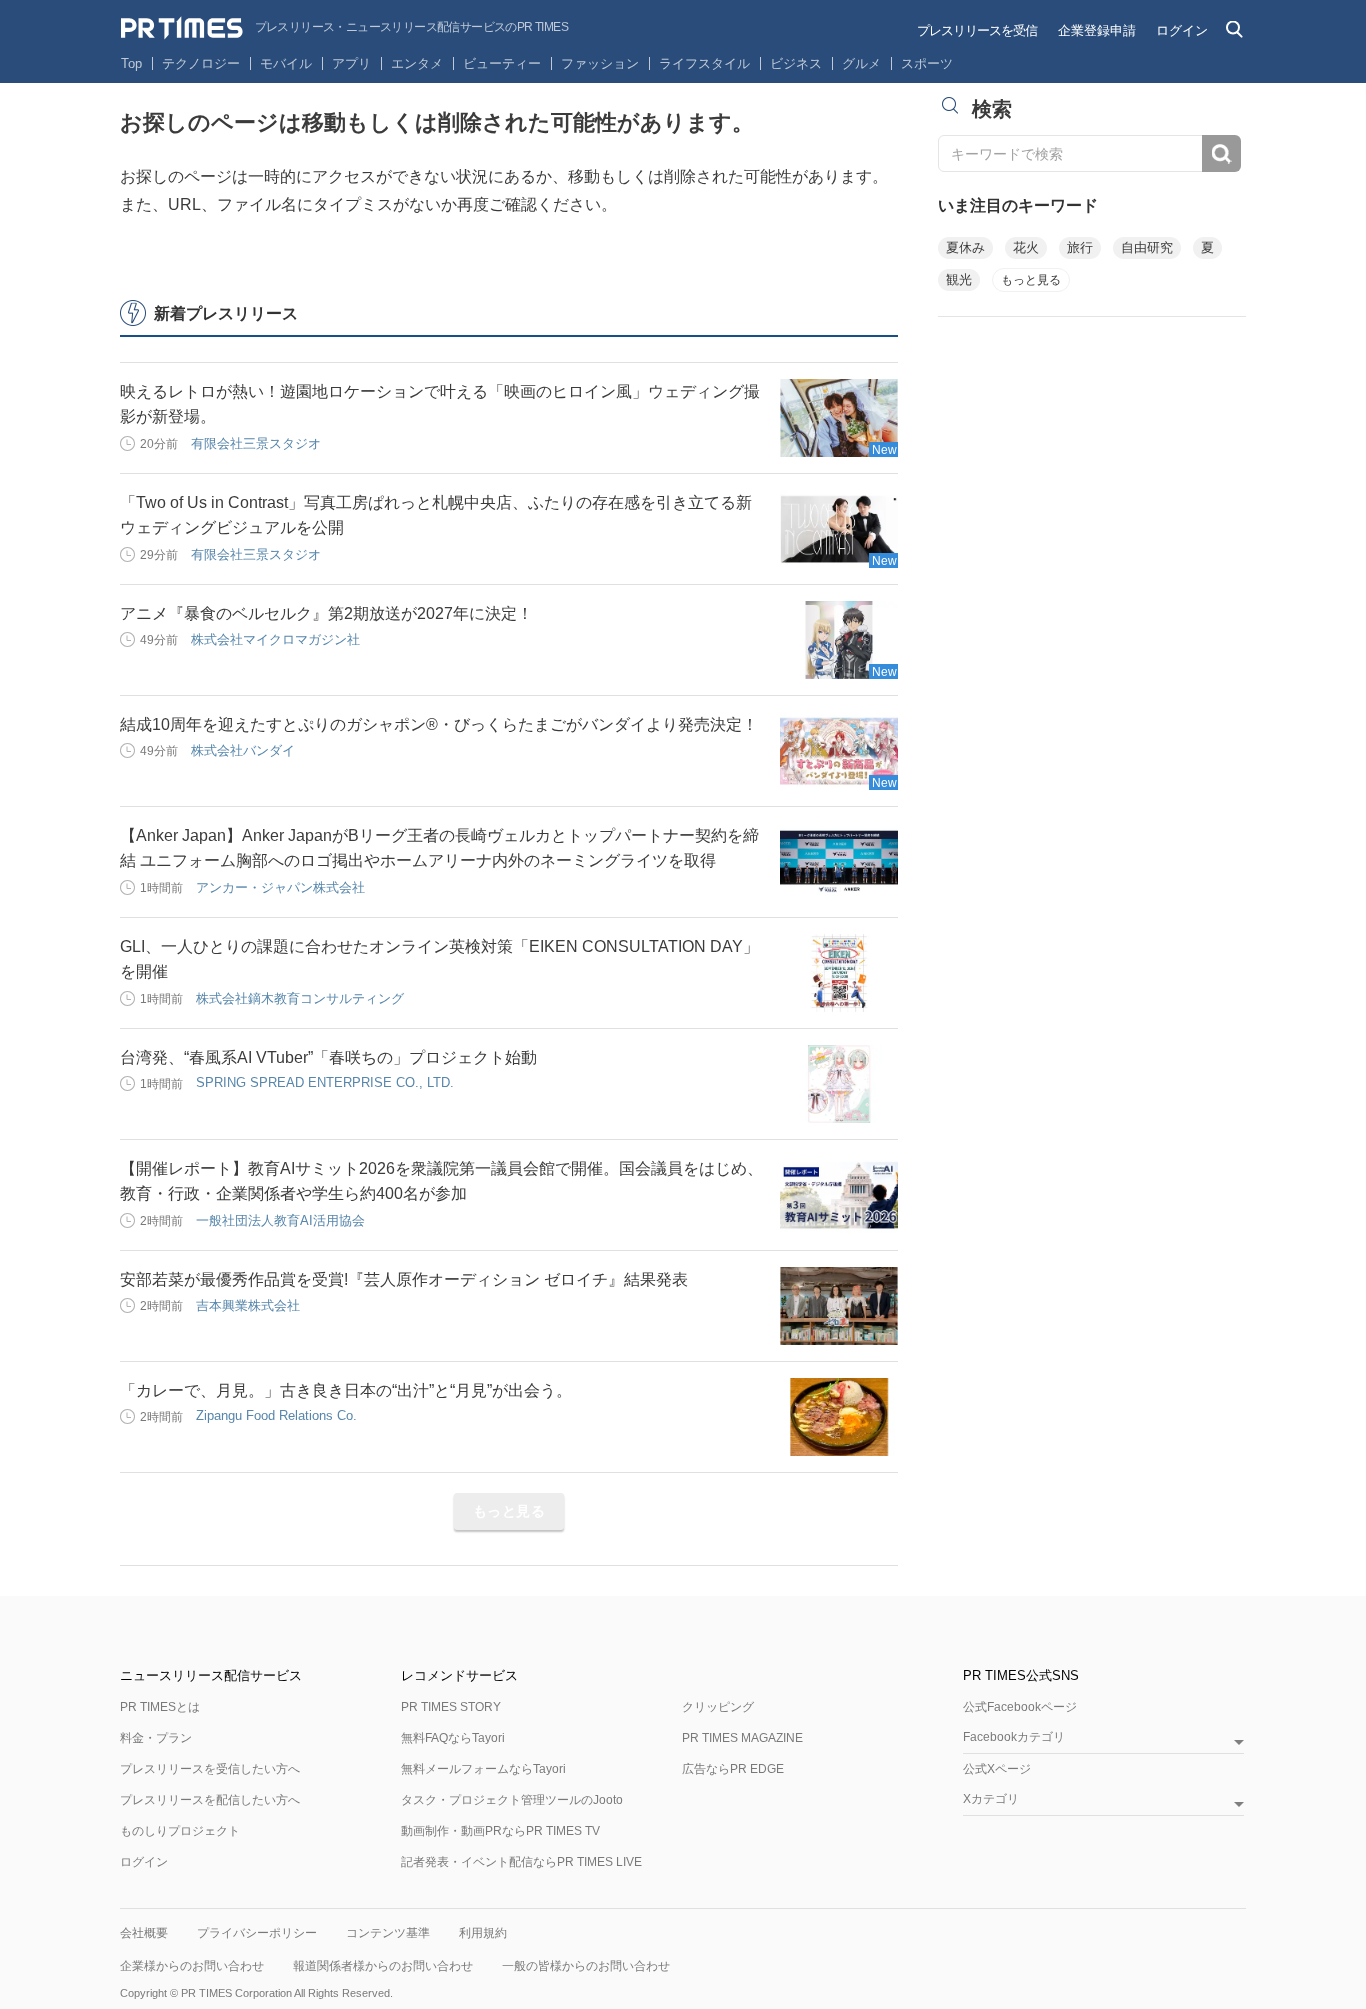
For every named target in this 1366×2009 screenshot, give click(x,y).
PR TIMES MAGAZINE (742, 1738)
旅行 (1080, 247)
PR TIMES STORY (451, 1707)
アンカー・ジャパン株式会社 (280, 887)
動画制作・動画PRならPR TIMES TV (500, 1831)
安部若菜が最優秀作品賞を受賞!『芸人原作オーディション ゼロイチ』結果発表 (404, 1279)
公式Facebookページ (1020, 1707)
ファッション (600, 63)
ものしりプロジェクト (180, 1831)
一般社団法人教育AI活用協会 (280, 1220)
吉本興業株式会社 (248, 1305)
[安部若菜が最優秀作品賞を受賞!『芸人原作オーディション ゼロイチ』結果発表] (839, 1306)
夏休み (965, 247)
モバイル (286, 63)
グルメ (861, 63)
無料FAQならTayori (453, 1738)
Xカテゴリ (991, 1799)
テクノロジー (201, 63)
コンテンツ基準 (388, 1933)
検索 (1221, 153)
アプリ (351, 63)
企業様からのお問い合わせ (192, 1966)
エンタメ (417, 63)
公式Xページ (997, 1769)
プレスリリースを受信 (977, 30)
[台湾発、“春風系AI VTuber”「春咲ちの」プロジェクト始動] (839, 1084)
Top (131, 63)
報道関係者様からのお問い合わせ (383, 1966)
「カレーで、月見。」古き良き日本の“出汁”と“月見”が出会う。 (346, 1390)
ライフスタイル (704, 63)
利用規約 (483, 1933)
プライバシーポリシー (257, 1933)
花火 (1026, 247)
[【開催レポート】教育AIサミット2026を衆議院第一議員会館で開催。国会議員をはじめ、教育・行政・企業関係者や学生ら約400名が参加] (839, 1195)
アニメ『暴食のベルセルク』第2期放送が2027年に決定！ (326, 613)
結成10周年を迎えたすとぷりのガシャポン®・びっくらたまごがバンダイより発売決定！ (439, 724)
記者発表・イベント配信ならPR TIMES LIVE (521, 1862)
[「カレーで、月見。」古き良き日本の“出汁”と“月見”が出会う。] (839, 1417)
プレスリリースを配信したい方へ (210, 1800)
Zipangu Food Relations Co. (276, 1415)
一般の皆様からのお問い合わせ (586, 1966)
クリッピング (718, 1707)
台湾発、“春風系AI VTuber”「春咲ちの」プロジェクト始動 (328, 1057)
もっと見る (509, 1511)
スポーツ (927, 63)
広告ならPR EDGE (733, 1769)
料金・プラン (156, 1738)
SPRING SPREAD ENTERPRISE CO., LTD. (325, 1082)
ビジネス (796, 63)
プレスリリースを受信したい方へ (210, 1769)
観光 (959, 279)
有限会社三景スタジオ (256, 443)
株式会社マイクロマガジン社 (275, 639)
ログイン (1182, 30)
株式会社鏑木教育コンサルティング (300, 998)
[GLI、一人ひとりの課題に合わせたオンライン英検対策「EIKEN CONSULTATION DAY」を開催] (839, 973)
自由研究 (1147, 247)
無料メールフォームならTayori (483, 1769)
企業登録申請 (1097, 30)
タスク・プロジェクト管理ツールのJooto (512, 1800)
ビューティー (502, 63)
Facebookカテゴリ (1014, 1737)
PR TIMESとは (160, 1707)
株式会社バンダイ (243, 750)
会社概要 (144, 1933)
